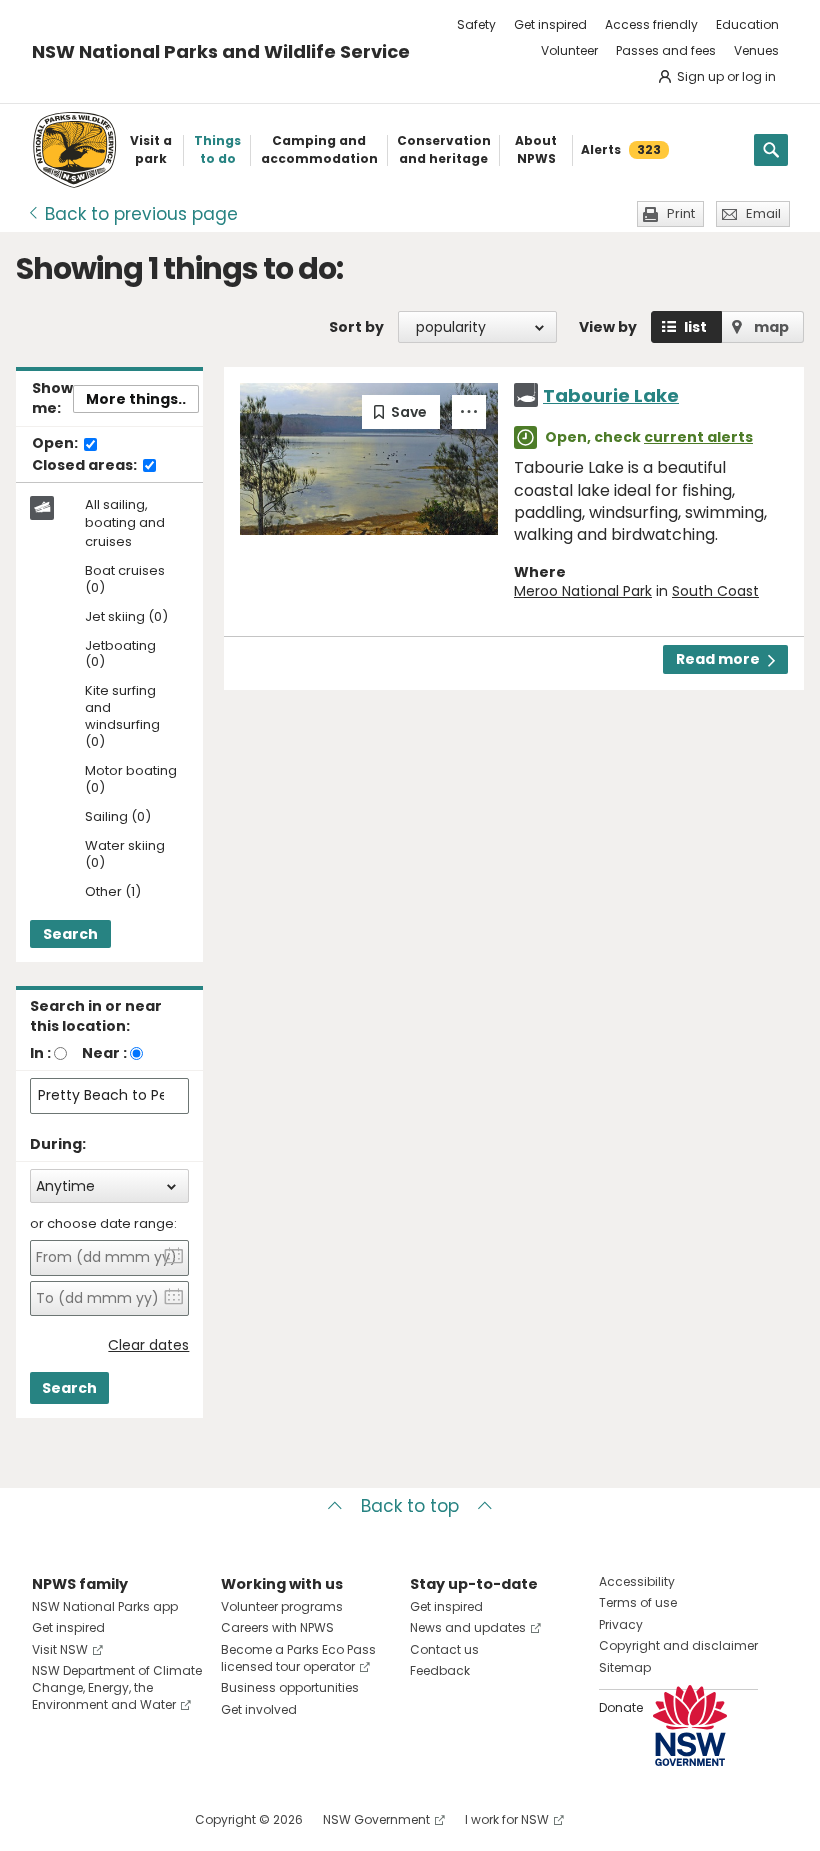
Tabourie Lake (611, 395)
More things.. (136, 399)
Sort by (356, 327)
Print (681, 213)
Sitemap (625, 1667)
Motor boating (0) (131, 780)
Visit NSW (60, 1649)
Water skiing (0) (125, 855)
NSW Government (376, 1819)
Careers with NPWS (277, 1627)
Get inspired (550, 24)
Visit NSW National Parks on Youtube (136, 1819)
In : (40, 1053)
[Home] (74, 150)
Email (763, 213)
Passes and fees (666, 50)
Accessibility (637, 1581)
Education (747, 24)
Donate (621, 1707)
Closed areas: (86, 466)
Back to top (410, 1506)
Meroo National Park (583, 591)
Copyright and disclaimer (678, 1645)
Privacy (621, 1624)
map (771, 327)
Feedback (440, 1670)
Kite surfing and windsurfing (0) (122, 717)
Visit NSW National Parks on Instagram (93, 1819)
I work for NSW (507, 1819)
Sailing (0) (118, 817)
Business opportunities (290, 1687)
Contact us (444, 1649)
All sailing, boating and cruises (125, 523)
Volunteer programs (282, 1606)
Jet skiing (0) (126, 617)
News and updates (468, 1627)
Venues (756, 50)
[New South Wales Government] (690, 1725)
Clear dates (148, 1345)
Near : (104, 1053)
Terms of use (638, 1602)
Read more (718, 659)
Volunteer (569, 50)
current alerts (698, 437)
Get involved (259, 1709)
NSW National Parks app (105, 1606)
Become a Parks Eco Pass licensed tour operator (298, 1658)
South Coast (715, 591)
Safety (476, 24)
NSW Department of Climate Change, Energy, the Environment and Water (117, 1687)
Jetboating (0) (120, 655)
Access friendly (651, 24)
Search (70, 934)
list (695, 327)
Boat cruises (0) (125, 580)
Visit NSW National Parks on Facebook (50, 1819)
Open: (56, 444)
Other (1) (113, 892)
